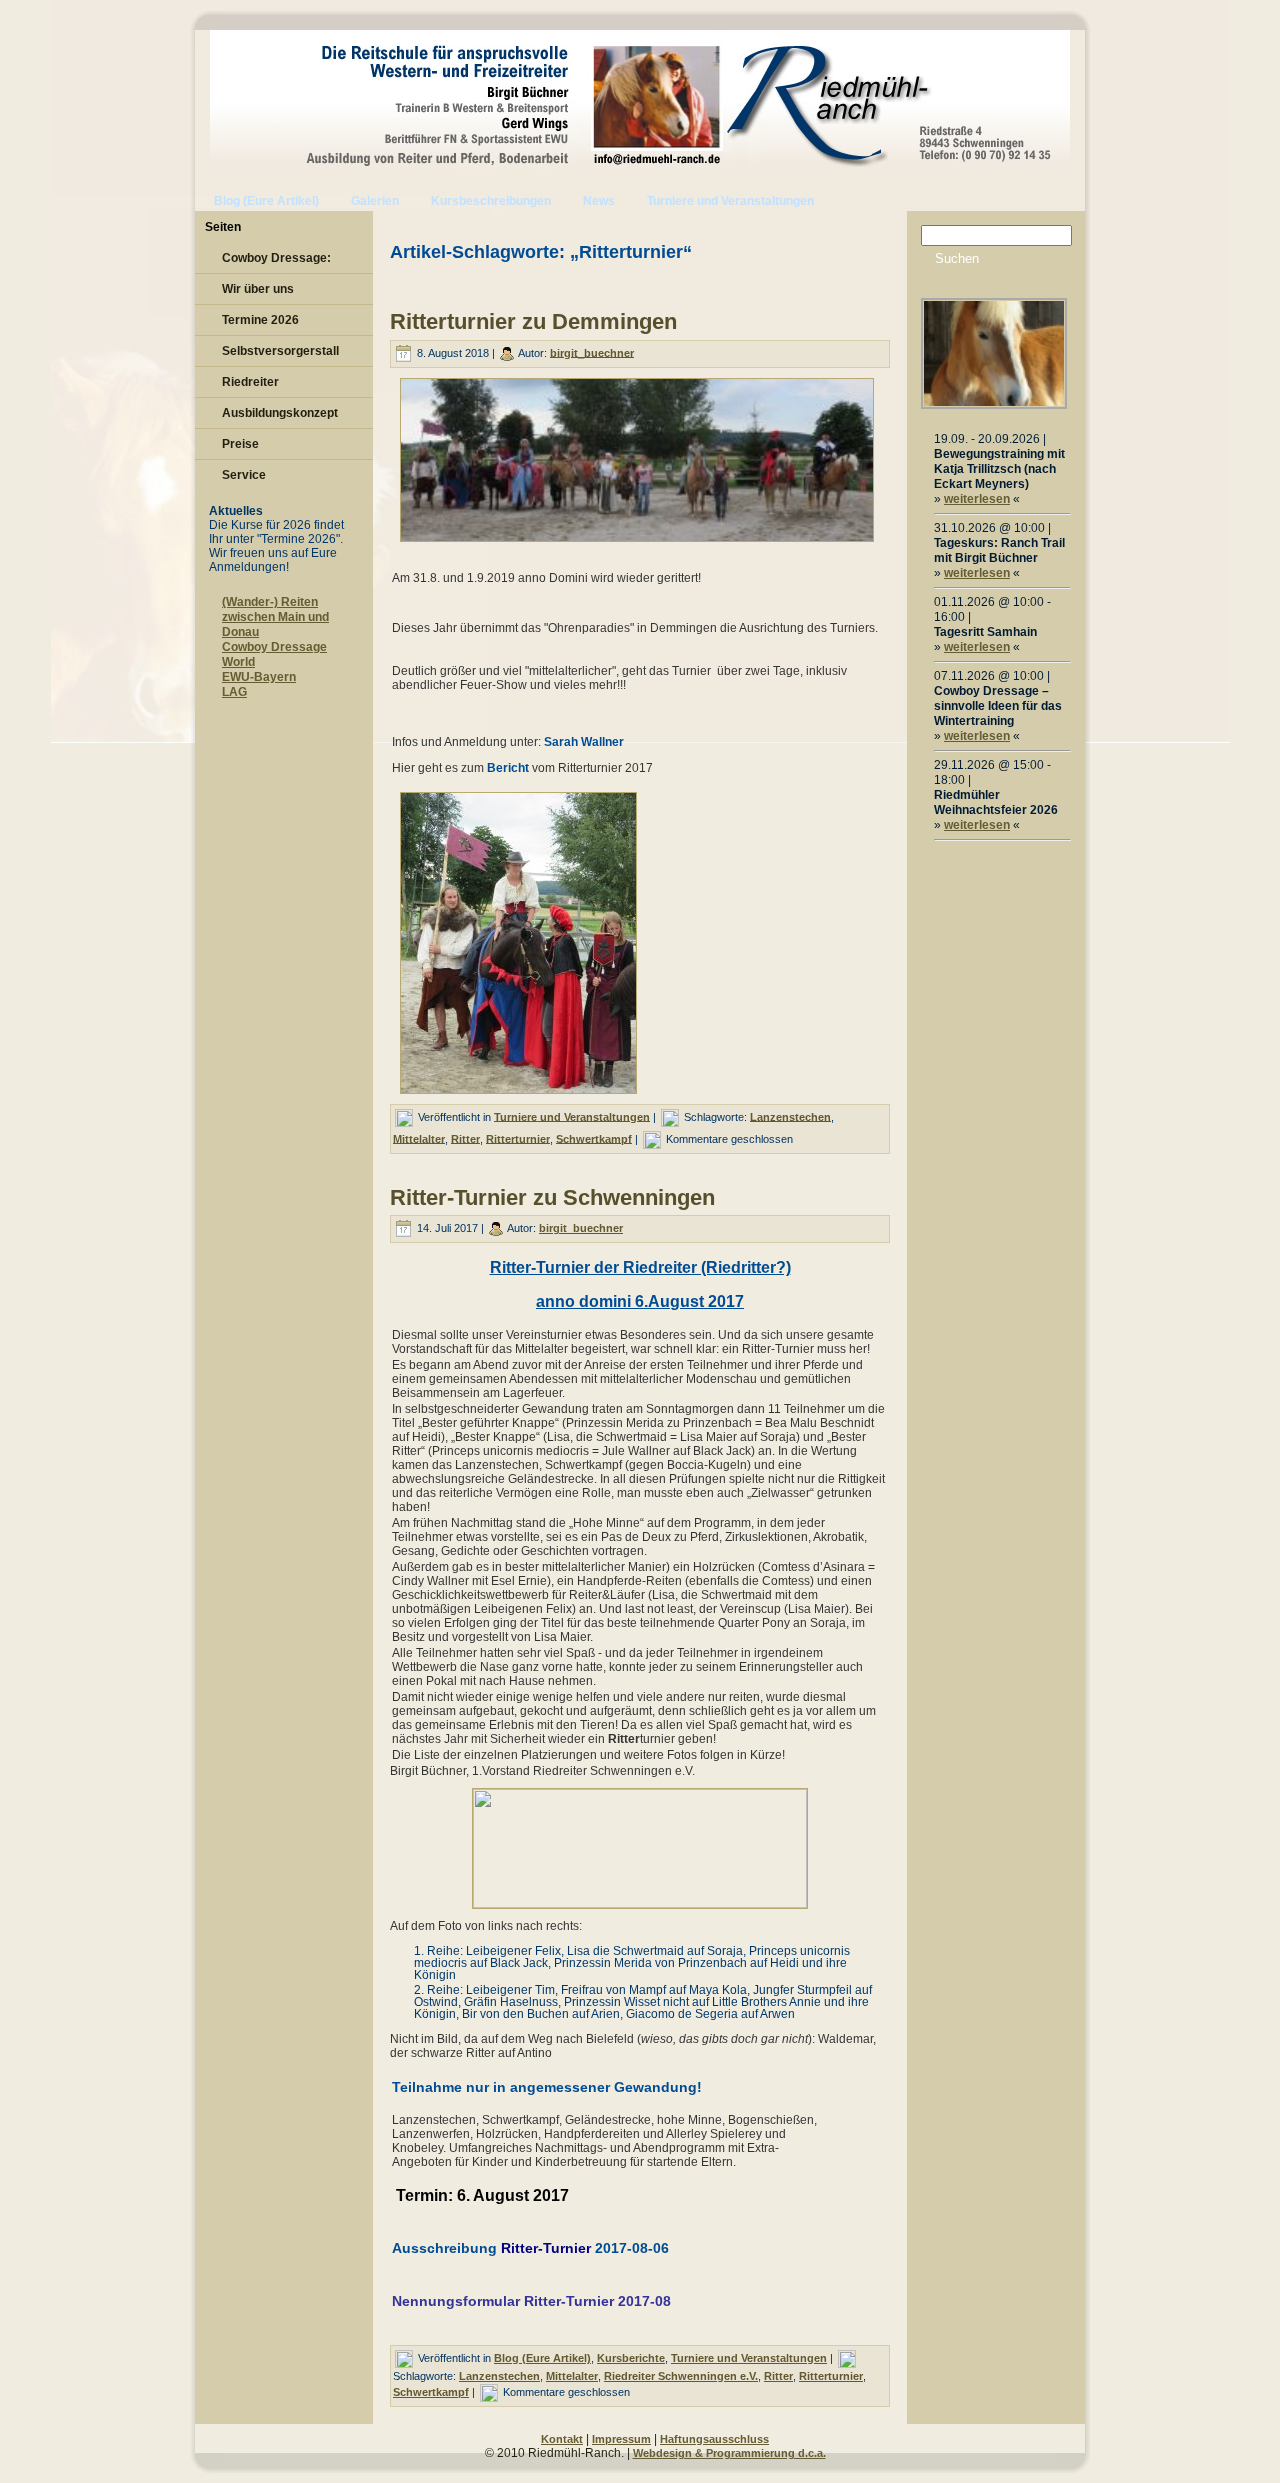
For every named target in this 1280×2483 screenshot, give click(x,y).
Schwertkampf (594, 1138)
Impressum (621, 2439)
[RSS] (215, 2444)
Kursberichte (631, 2358)
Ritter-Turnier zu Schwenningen (552, 1197)
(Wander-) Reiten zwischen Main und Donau (275, 617)
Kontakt (562, 2439)
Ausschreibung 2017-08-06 (530, 2248)
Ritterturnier (518, 1138)
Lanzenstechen (790, 1116)
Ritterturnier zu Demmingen (533, 321)
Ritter (465, 1138)
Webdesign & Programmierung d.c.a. (729, 2453)
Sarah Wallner (584, 742)
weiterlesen (977, 499)
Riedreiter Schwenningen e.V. (681, 2376)
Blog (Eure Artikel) (542, 2358)
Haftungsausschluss (714, 2439)
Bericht (509, 768)
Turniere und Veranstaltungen (572, 1116)
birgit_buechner (592, 352)
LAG (234, 692)
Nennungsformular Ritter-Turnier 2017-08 (531, 2301)
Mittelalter (419, 1138)
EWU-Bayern (259, 677)
